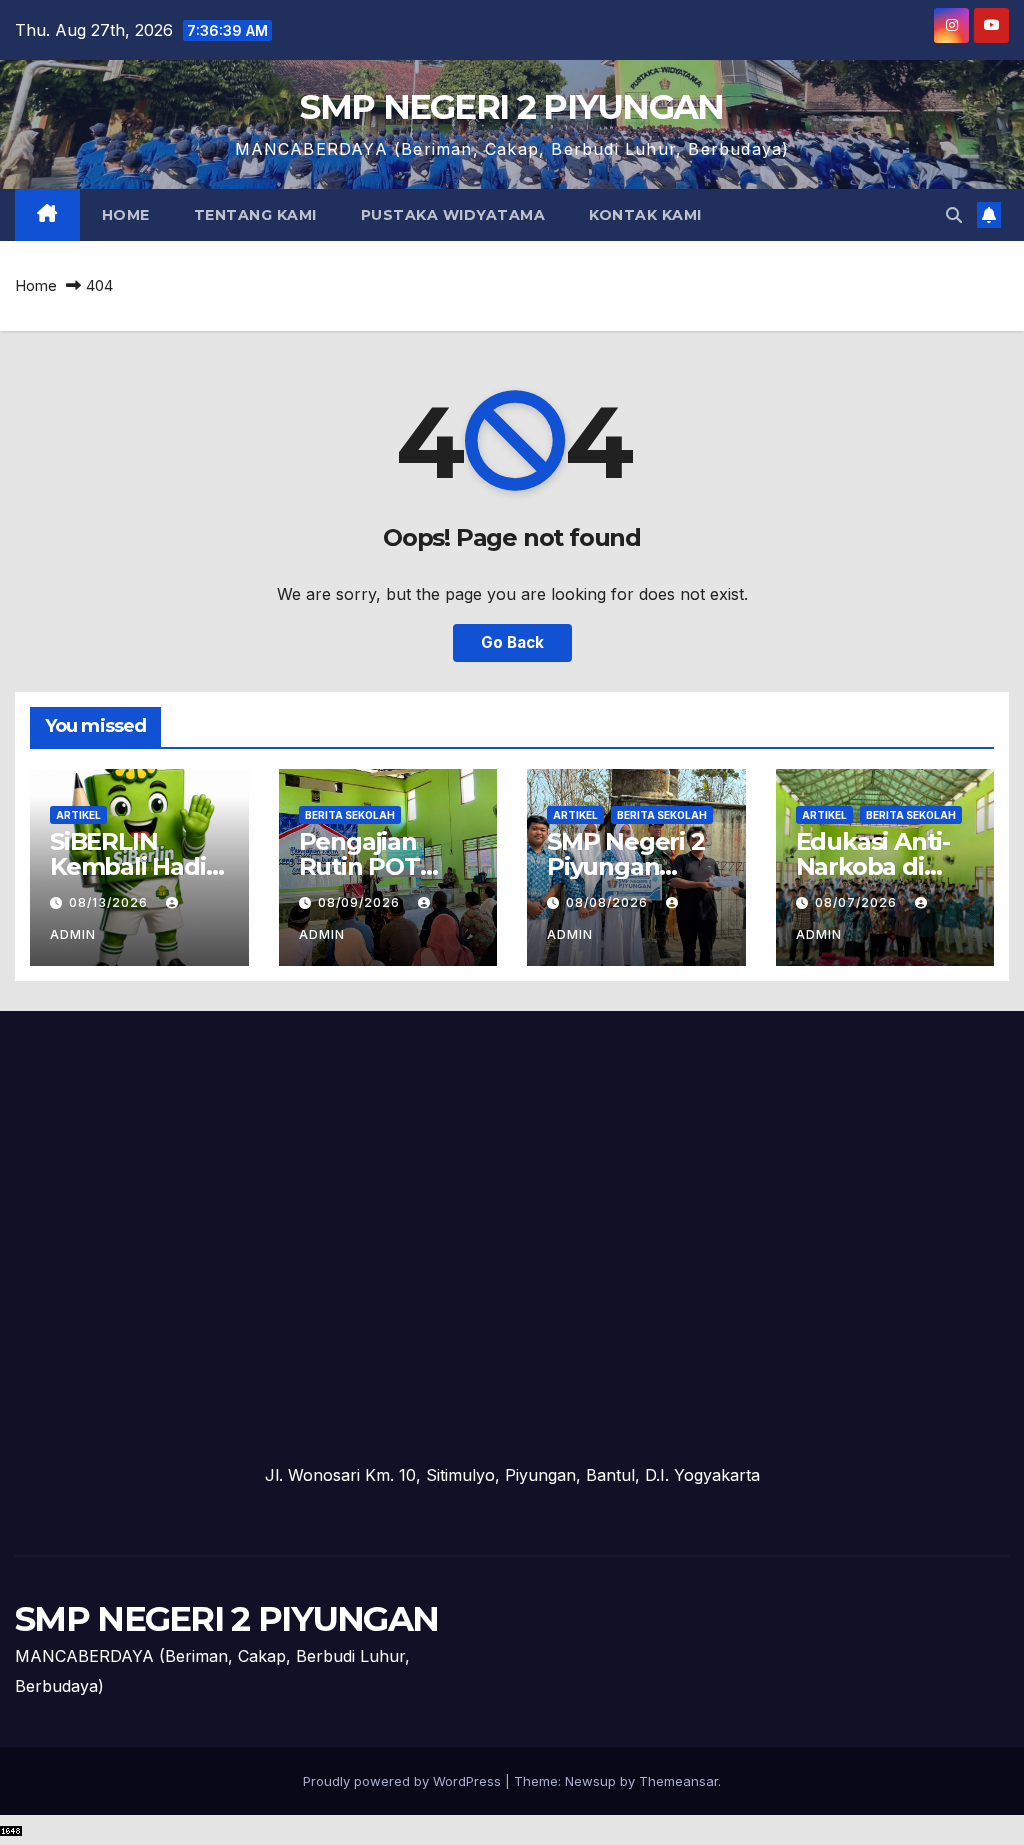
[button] (954, 215)
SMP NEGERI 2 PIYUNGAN (511, 107)
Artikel (78, 815)
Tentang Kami (255, 215)
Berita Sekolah (350, 815)
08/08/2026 (609, 902)
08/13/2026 (110, 902)
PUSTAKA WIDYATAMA (453, 215)
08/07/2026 (858, 902)
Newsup (590, 1781)
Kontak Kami (645, 215)
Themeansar (678, 1781)
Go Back (512, 642)
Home (126, 215)
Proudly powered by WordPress (404, 1781)
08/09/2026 (361, 902)
